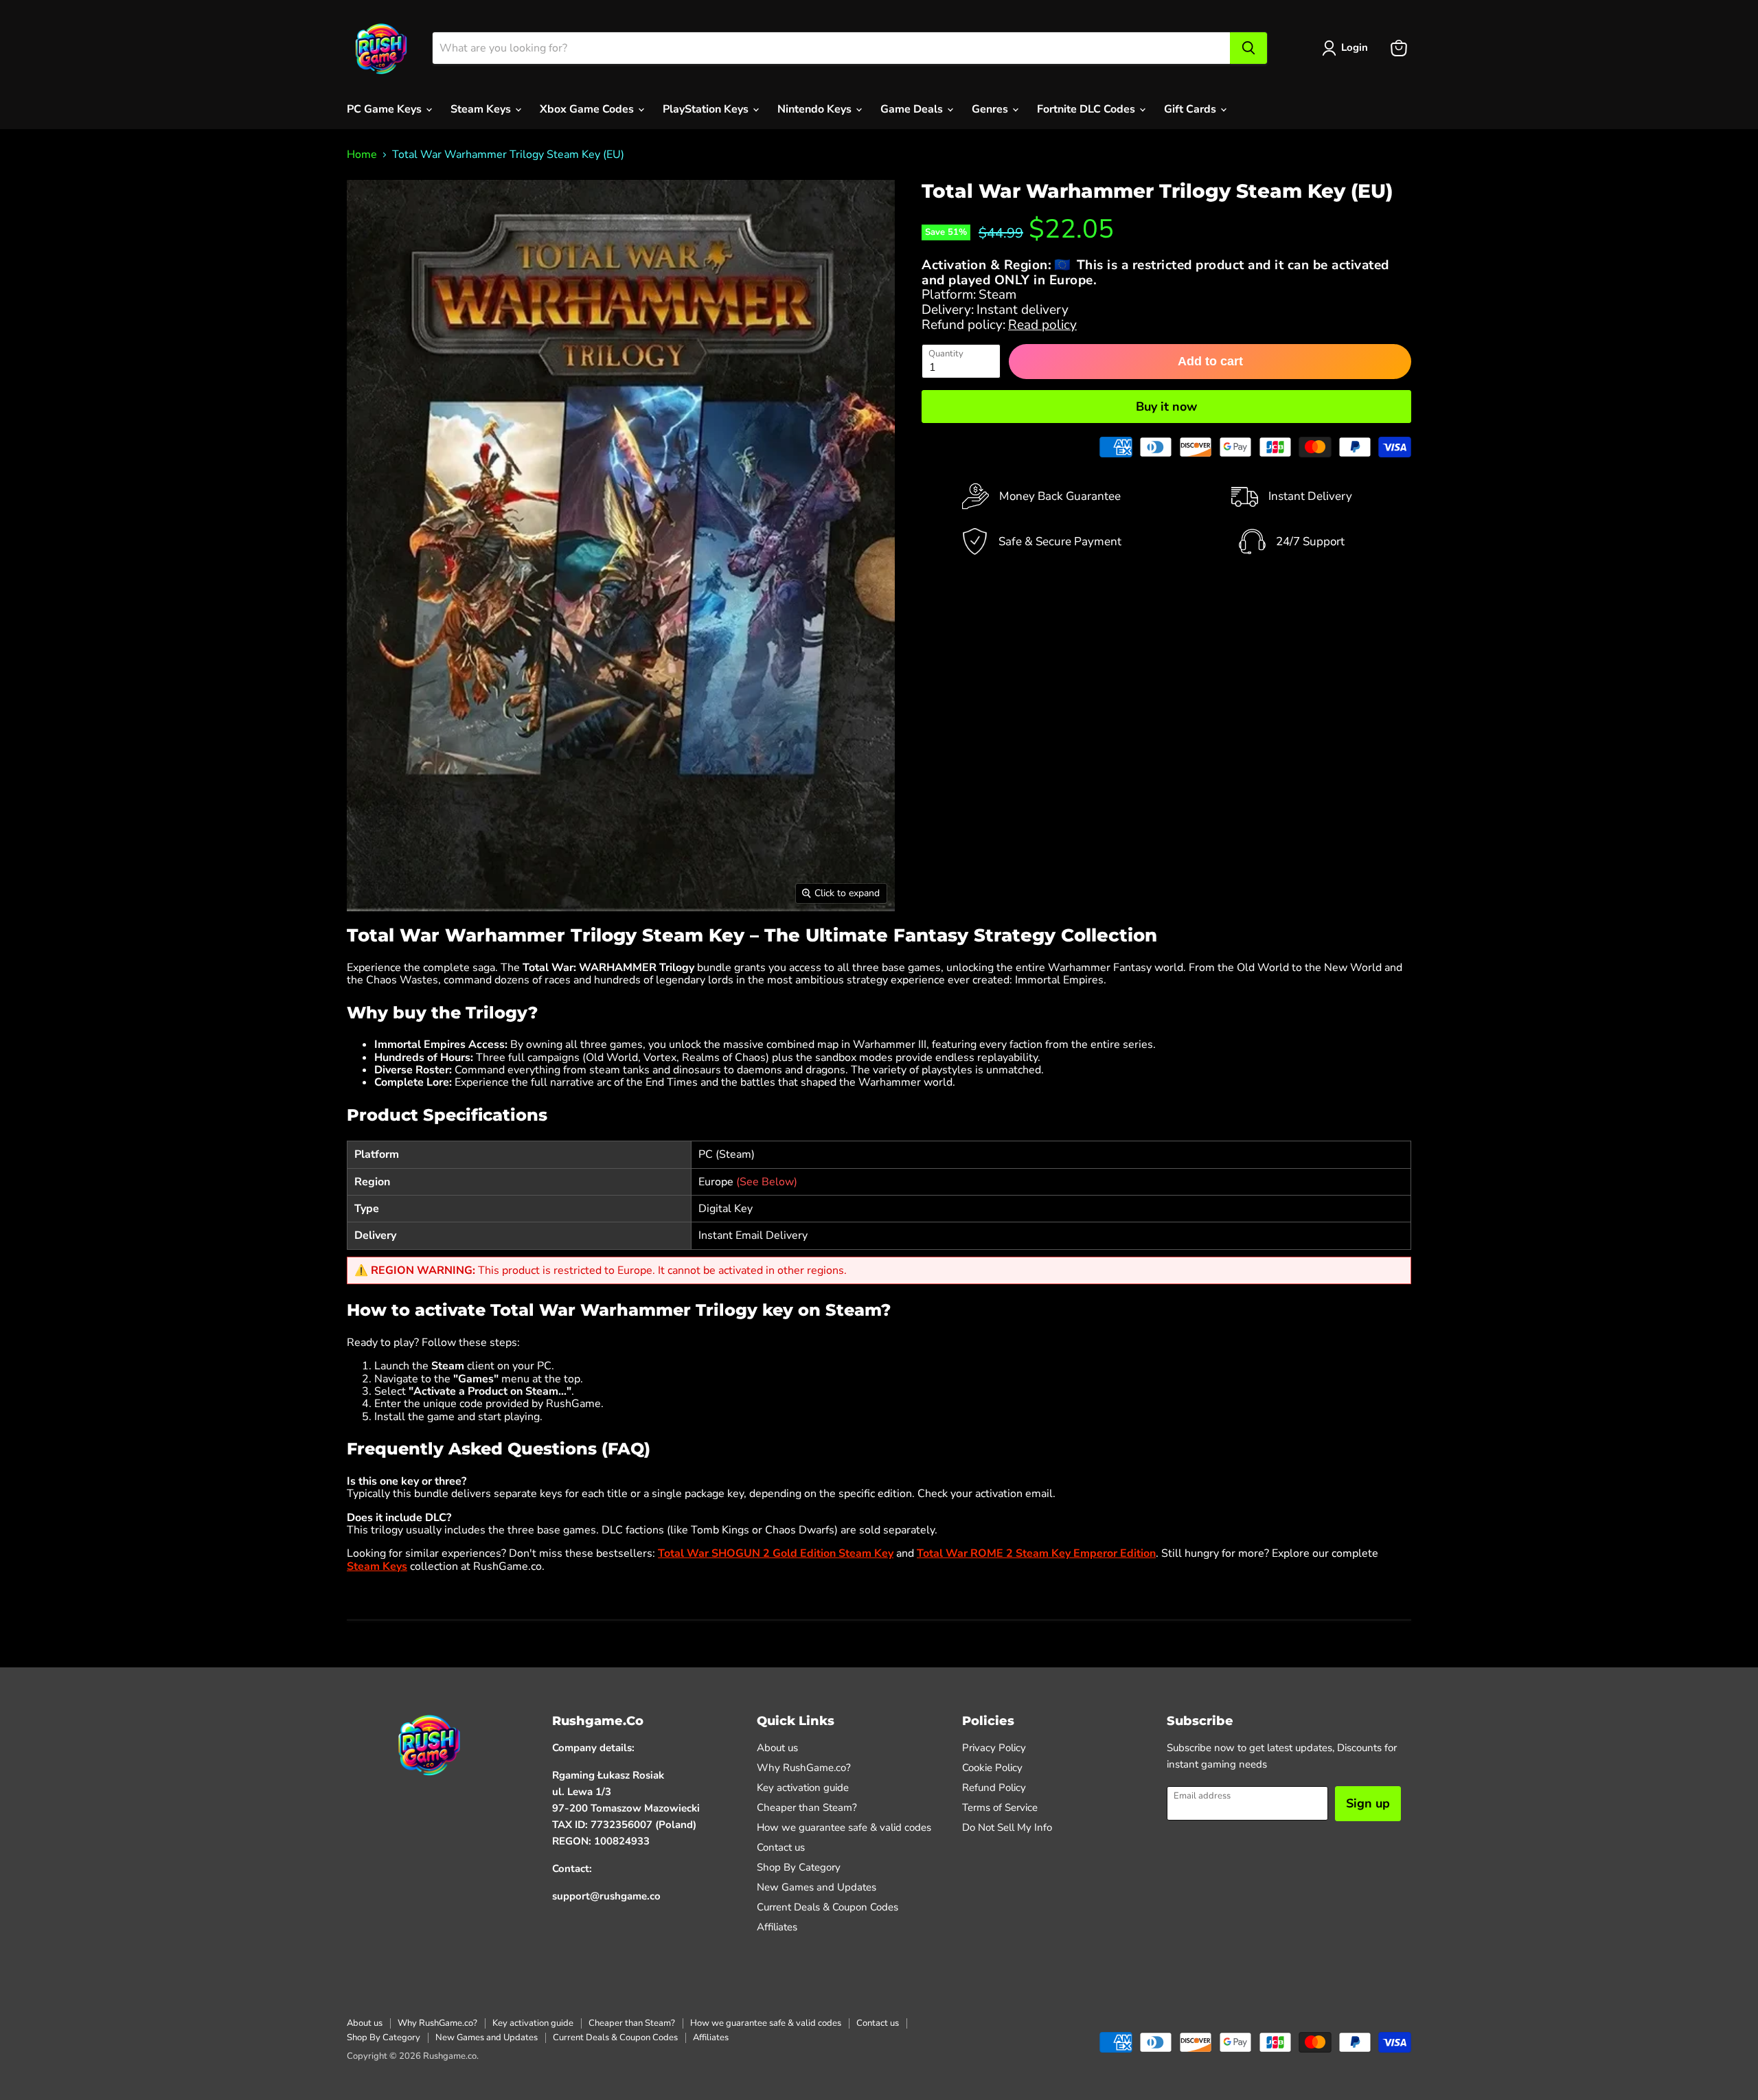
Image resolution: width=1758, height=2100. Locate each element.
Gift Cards (1191, 109)
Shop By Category (799, 1867)
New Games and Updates (817, 1887)
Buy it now (1166, 407)
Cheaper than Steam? (807, 1807)
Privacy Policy (994, 1748)
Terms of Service (1000, 1807)
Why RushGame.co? (804, 1768)
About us (777, 1748)
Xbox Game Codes (588, 109)
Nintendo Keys (816, 109)
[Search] (1248, 48)
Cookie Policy (992, 1768)
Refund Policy (994, 1788)
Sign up (1368, 1803)
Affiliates (777, 1927)
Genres (991, 109)
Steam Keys (482, 109)
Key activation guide (803, 1788)
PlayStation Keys (707, 109)
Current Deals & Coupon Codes (827, 1907)
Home (362, 155)
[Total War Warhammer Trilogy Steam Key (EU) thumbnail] (366, 951)
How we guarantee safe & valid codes (844, 1827)
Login (1355, 47)
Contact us (781, 1847)
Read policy (1042, 325)
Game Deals (913, 109)
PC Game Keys (386, 109)
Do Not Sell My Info (1007, 1827)
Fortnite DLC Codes (1087, 109)
